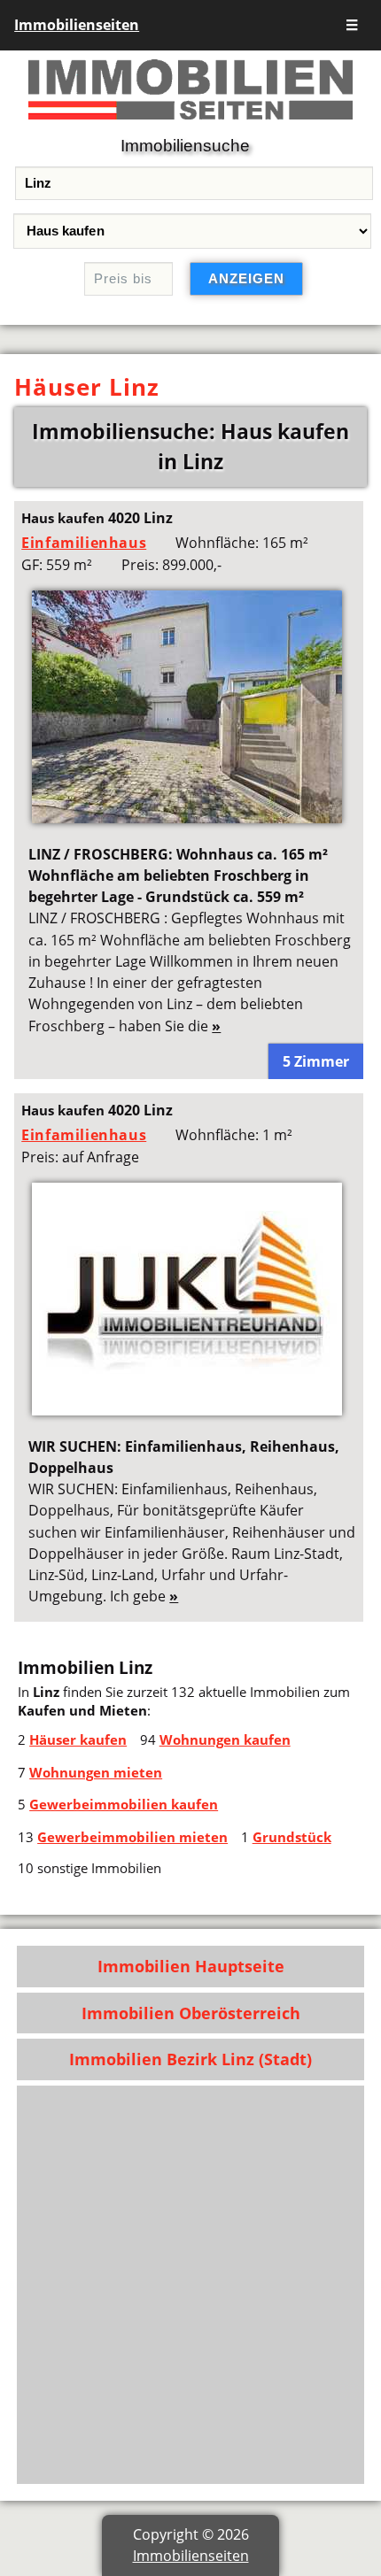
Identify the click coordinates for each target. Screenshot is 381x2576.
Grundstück (292, 1837)
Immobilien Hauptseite (191, 1966)
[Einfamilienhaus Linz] (187, 818)
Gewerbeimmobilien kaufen (124, 1804)
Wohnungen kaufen (225, 1739)
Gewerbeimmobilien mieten (132, 1837)
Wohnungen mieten (96, 1772)
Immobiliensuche (185, 146)
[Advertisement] (190, 2285)
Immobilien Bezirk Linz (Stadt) (190, 2059)
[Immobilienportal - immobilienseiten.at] (190, 123)
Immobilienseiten (77, 25)
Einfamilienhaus (84, 543)
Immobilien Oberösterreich (191, 2013)
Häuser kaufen (78, 1739)
